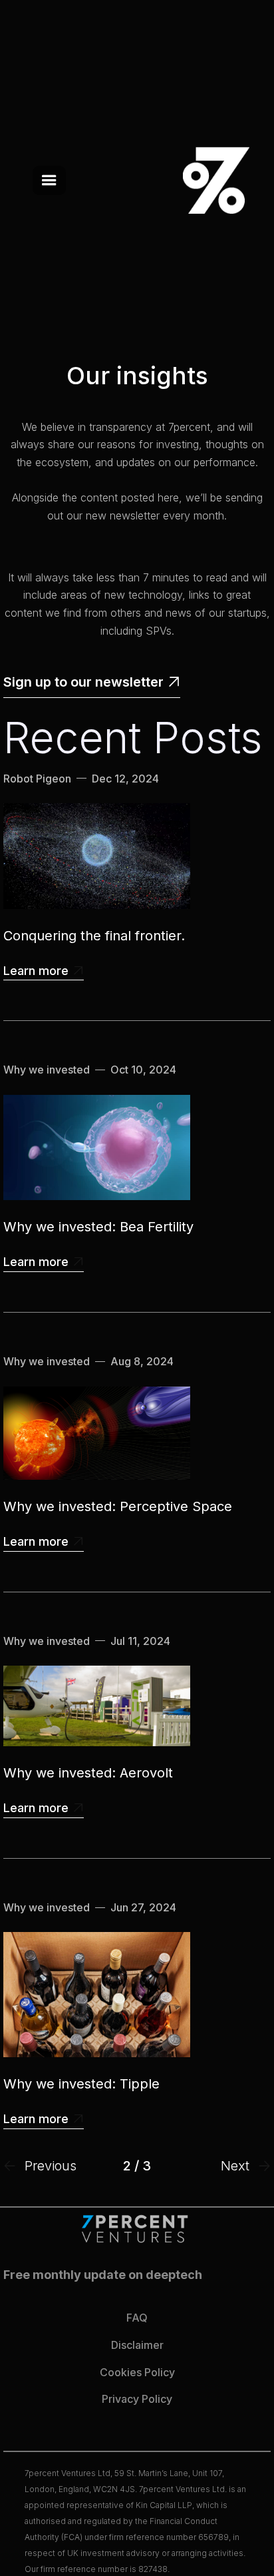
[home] (209, 180)
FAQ (137, 2318)
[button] (49, 180)
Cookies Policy (137, 2372)
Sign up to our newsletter (92, 682)
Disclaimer (137, 2345)
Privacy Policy (137, 2399)
